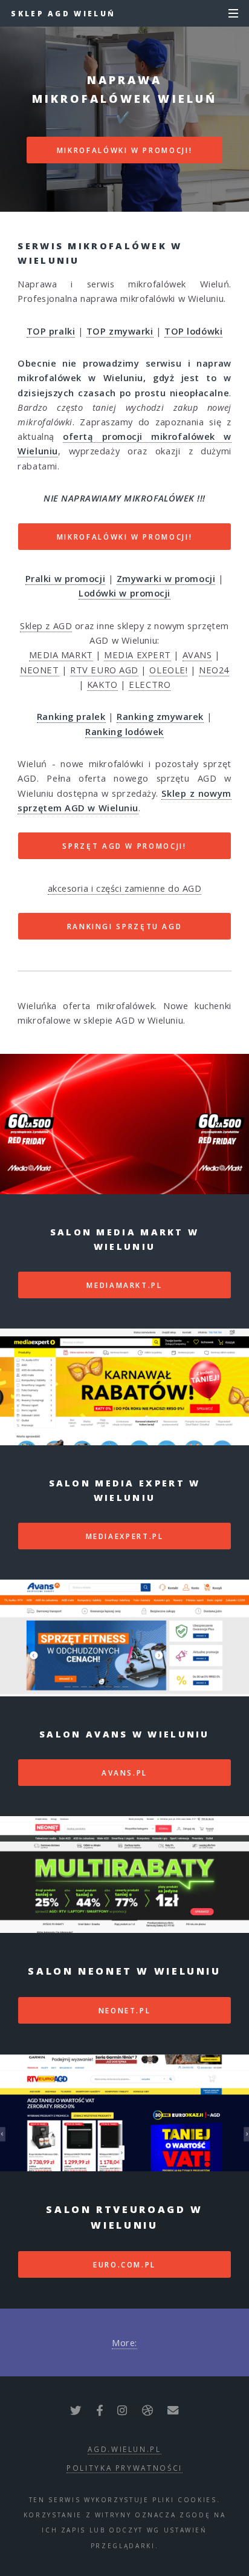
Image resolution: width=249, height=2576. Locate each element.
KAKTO (102, 684)
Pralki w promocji (65, 578)
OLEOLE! (168, 670)
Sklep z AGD (46, 626)
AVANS (197, 655)
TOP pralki (51, 331)
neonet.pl (125, 2010)
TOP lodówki (193, 331)
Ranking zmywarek (160, 716)
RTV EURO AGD (104, 670)
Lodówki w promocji (124, 593)
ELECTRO (150, 684)
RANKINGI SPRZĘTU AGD (125, 926)
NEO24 (214, 670)
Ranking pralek (71, 716)
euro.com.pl (124, 2264)
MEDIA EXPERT (137, 655)
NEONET (39, 670)
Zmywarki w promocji (166, 578)
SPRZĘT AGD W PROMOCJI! (124, 846)
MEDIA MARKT (61, 655)
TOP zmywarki (120, 331)
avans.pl (124, 1773)
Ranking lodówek (124, 731)
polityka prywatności (124, 2468)
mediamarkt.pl (124, 1285)
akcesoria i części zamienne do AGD (125, 888)
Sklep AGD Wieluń (63, 13)
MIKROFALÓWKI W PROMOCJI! (124, 150)
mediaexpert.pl (125, 1536)
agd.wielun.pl (124, 2449)
